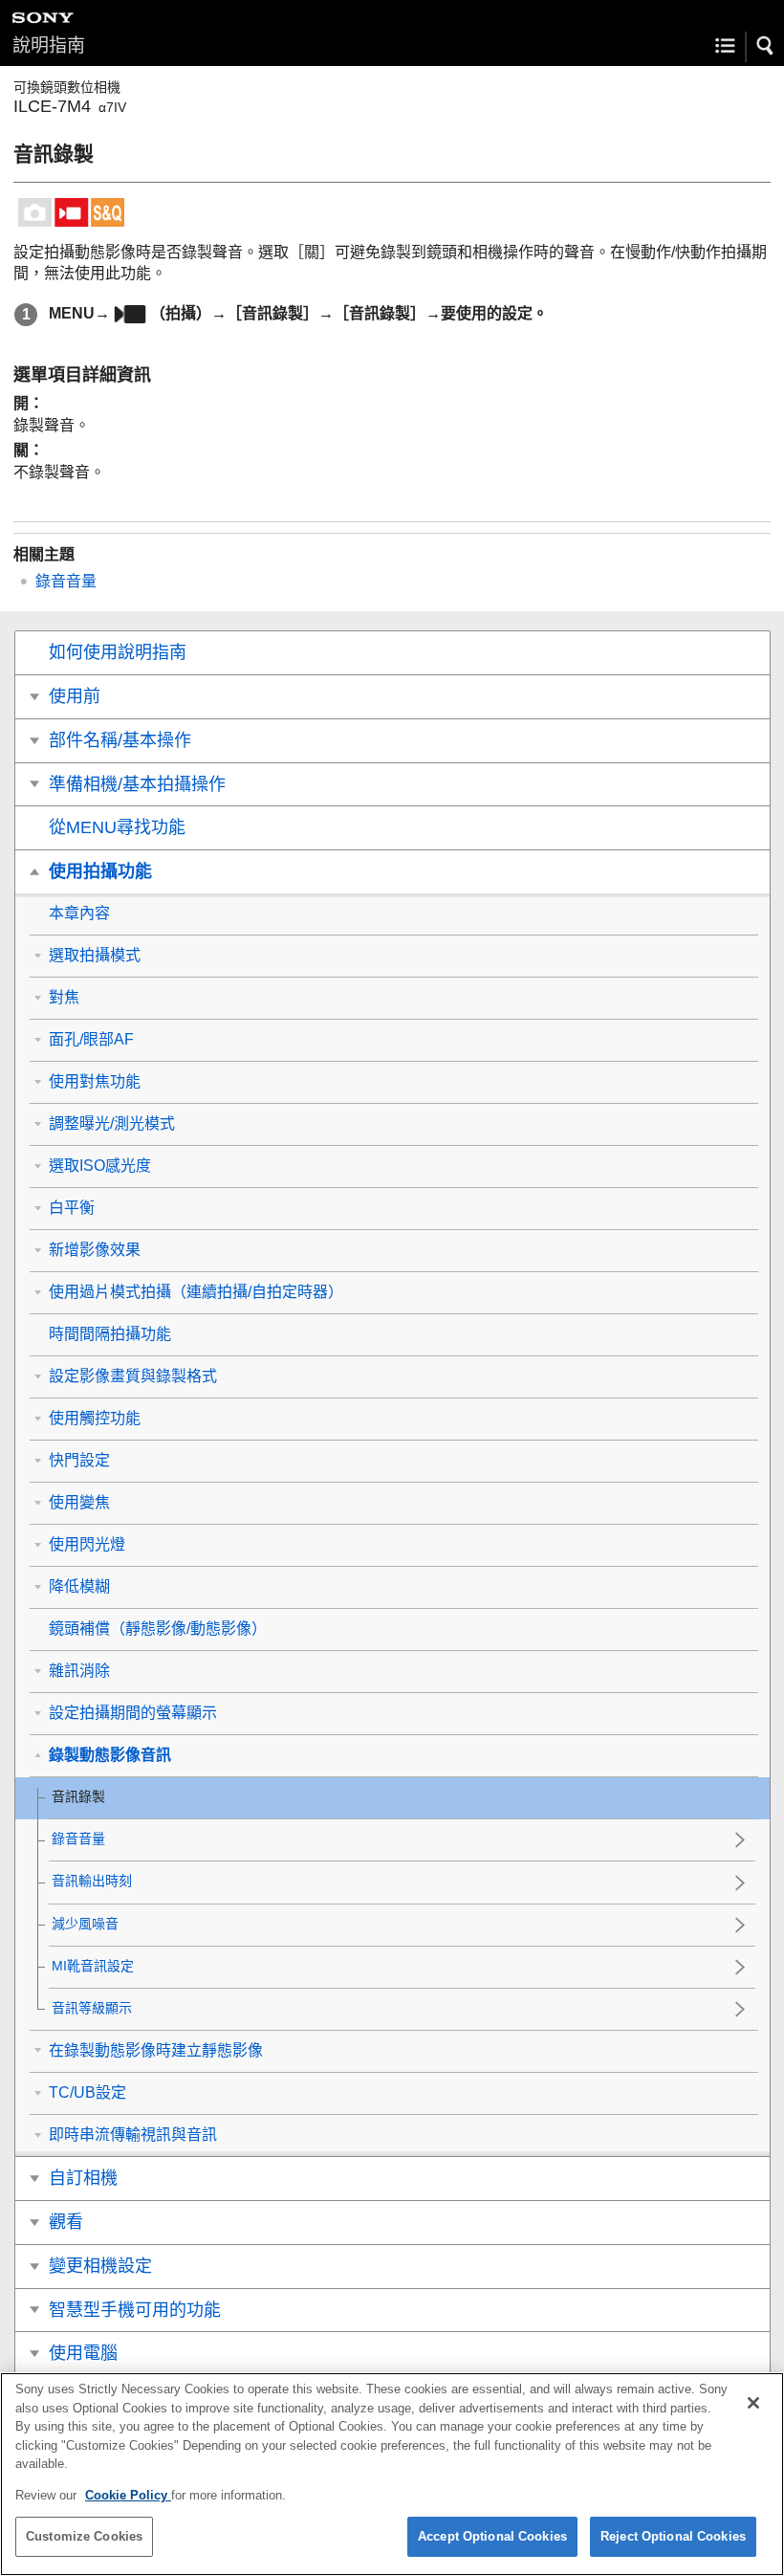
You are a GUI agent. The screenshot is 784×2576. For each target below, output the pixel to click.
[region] (392, 2474)
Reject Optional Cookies (673, 2536)
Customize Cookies (84, 2536)
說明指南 (49, 45)
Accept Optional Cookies (492, 2536)
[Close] (753, 2403)
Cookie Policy (128, 2495)
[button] (766, 46)
